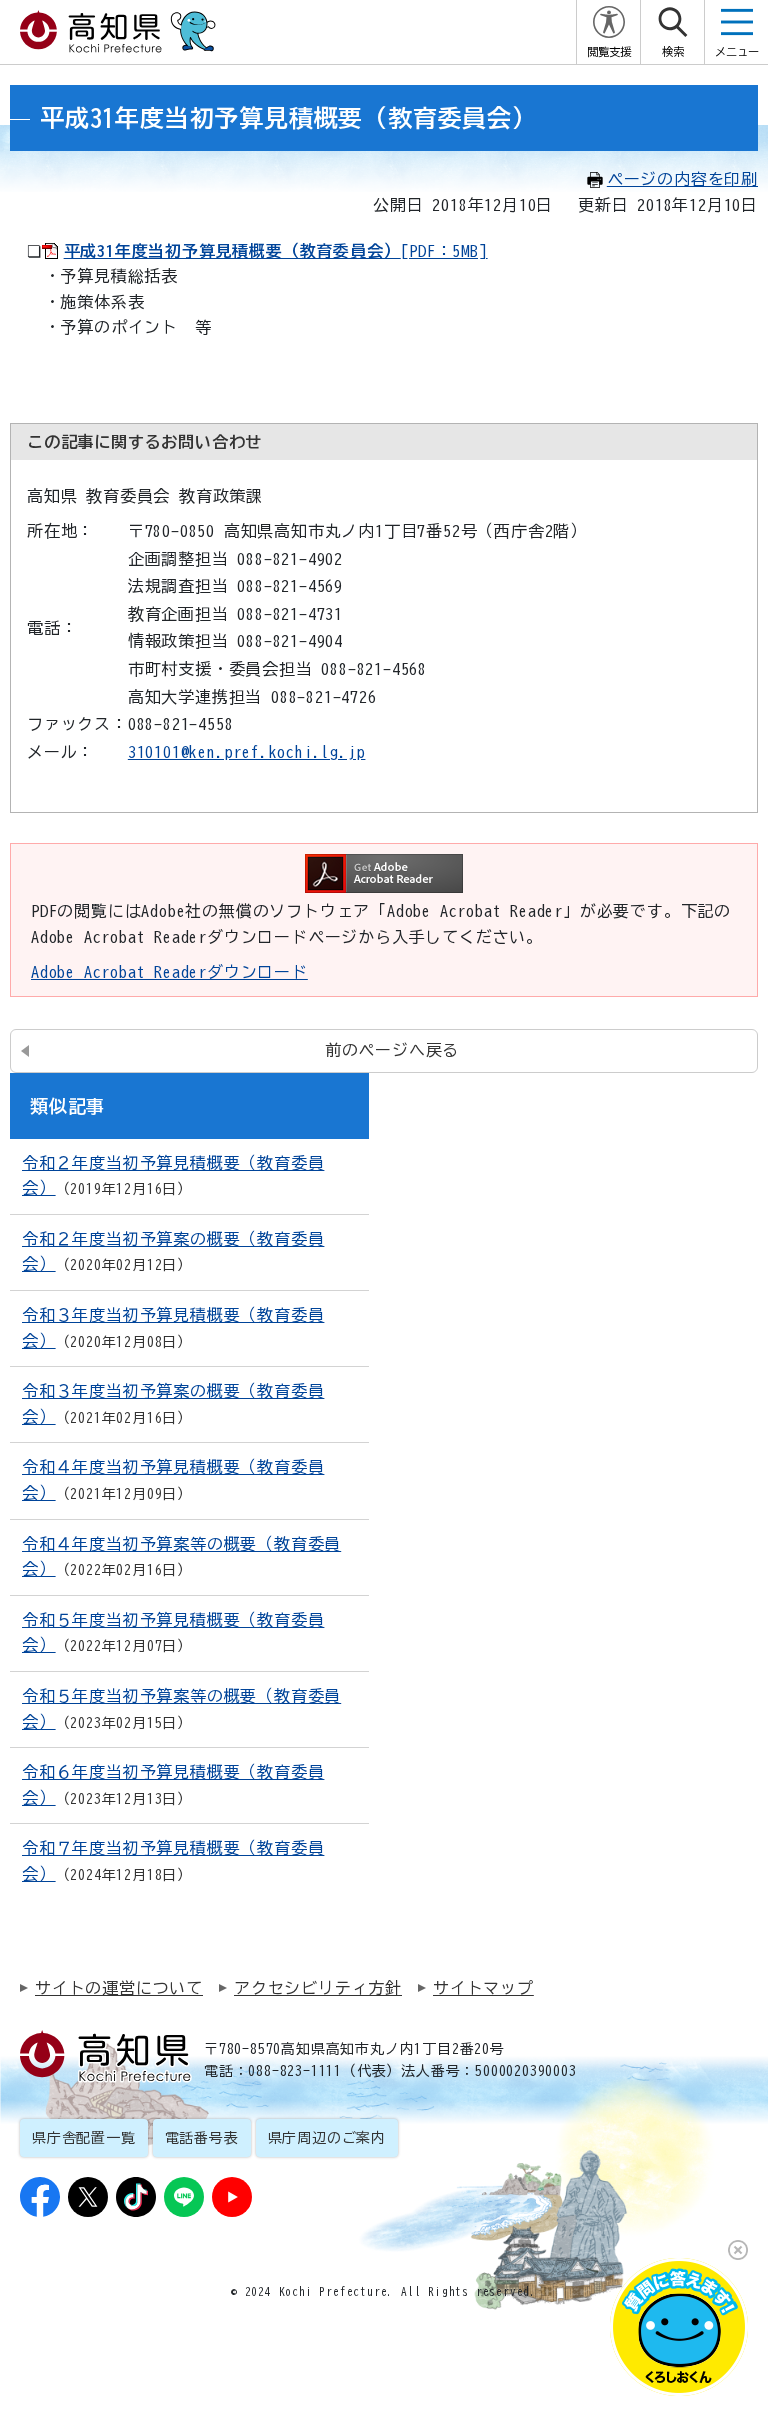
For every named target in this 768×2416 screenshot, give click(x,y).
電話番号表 (202, 2138)
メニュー (737, 51)
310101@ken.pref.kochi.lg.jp (247, 752)
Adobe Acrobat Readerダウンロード (169, 972)
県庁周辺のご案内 (327, 2138)
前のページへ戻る (392, 1050)
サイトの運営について (119, 1988)
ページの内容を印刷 (682, 179)
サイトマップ (483, 1988)
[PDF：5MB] (276, 251)
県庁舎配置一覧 (84, 2138)
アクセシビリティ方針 (318, 1988)
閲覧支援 (609, 51)
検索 (673, 51)
